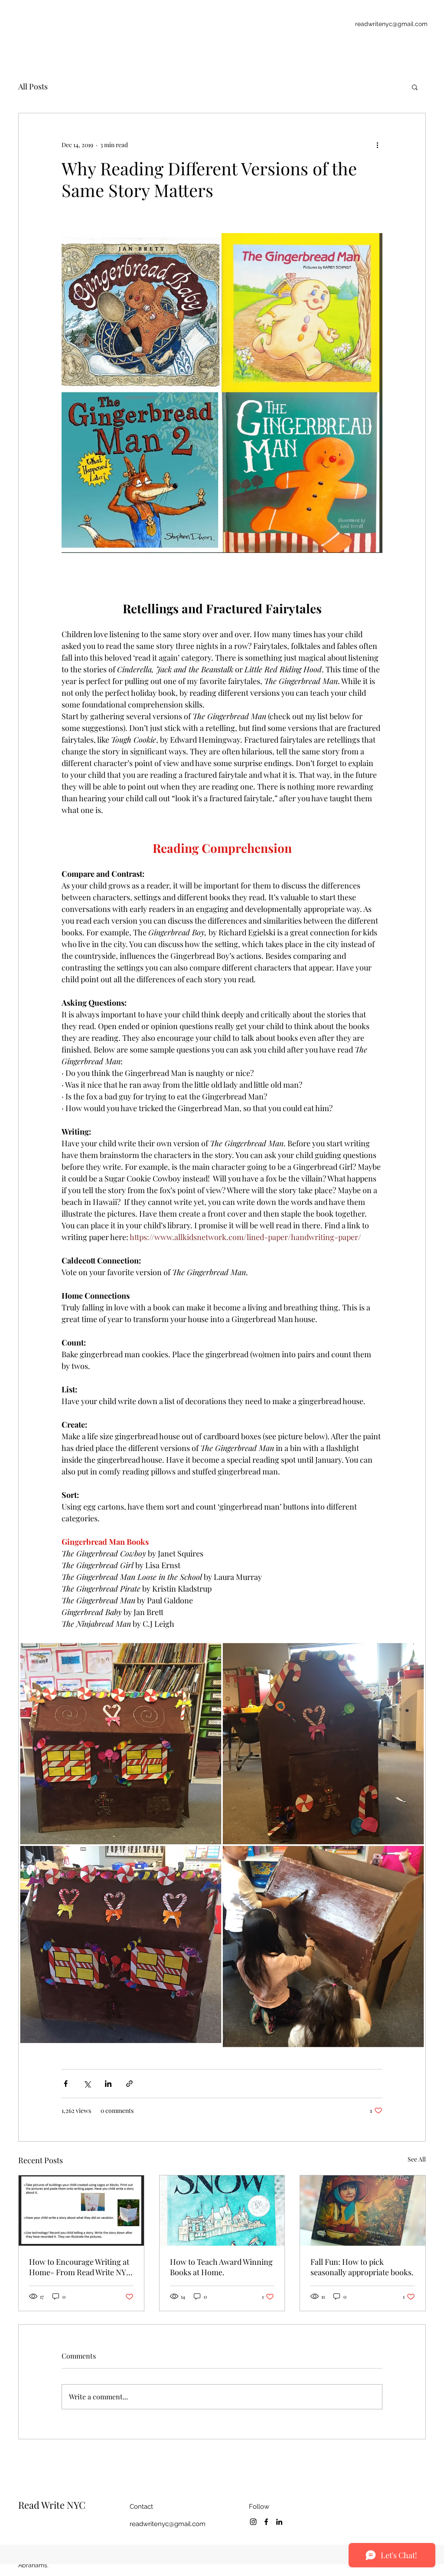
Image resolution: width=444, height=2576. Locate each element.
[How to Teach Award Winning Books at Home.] (222, 2211)
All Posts (33, 86)
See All (417, 2159)
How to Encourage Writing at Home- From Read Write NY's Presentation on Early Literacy (80, 2267)
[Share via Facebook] (66, 2084)
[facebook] (266, 2522)
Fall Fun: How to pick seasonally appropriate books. (362, 2267)
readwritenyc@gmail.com (391, 24)
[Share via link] (129, 2084)
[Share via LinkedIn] (108, 2084)
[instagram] (253, 2522)
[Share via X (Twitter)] (87, 2084)
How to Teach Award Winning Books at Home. (221, 2267)
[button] (415, 87)
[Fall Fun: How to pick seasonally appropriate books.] (363, 2211)
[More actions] (377, 145)
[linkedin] (279, 2522)
